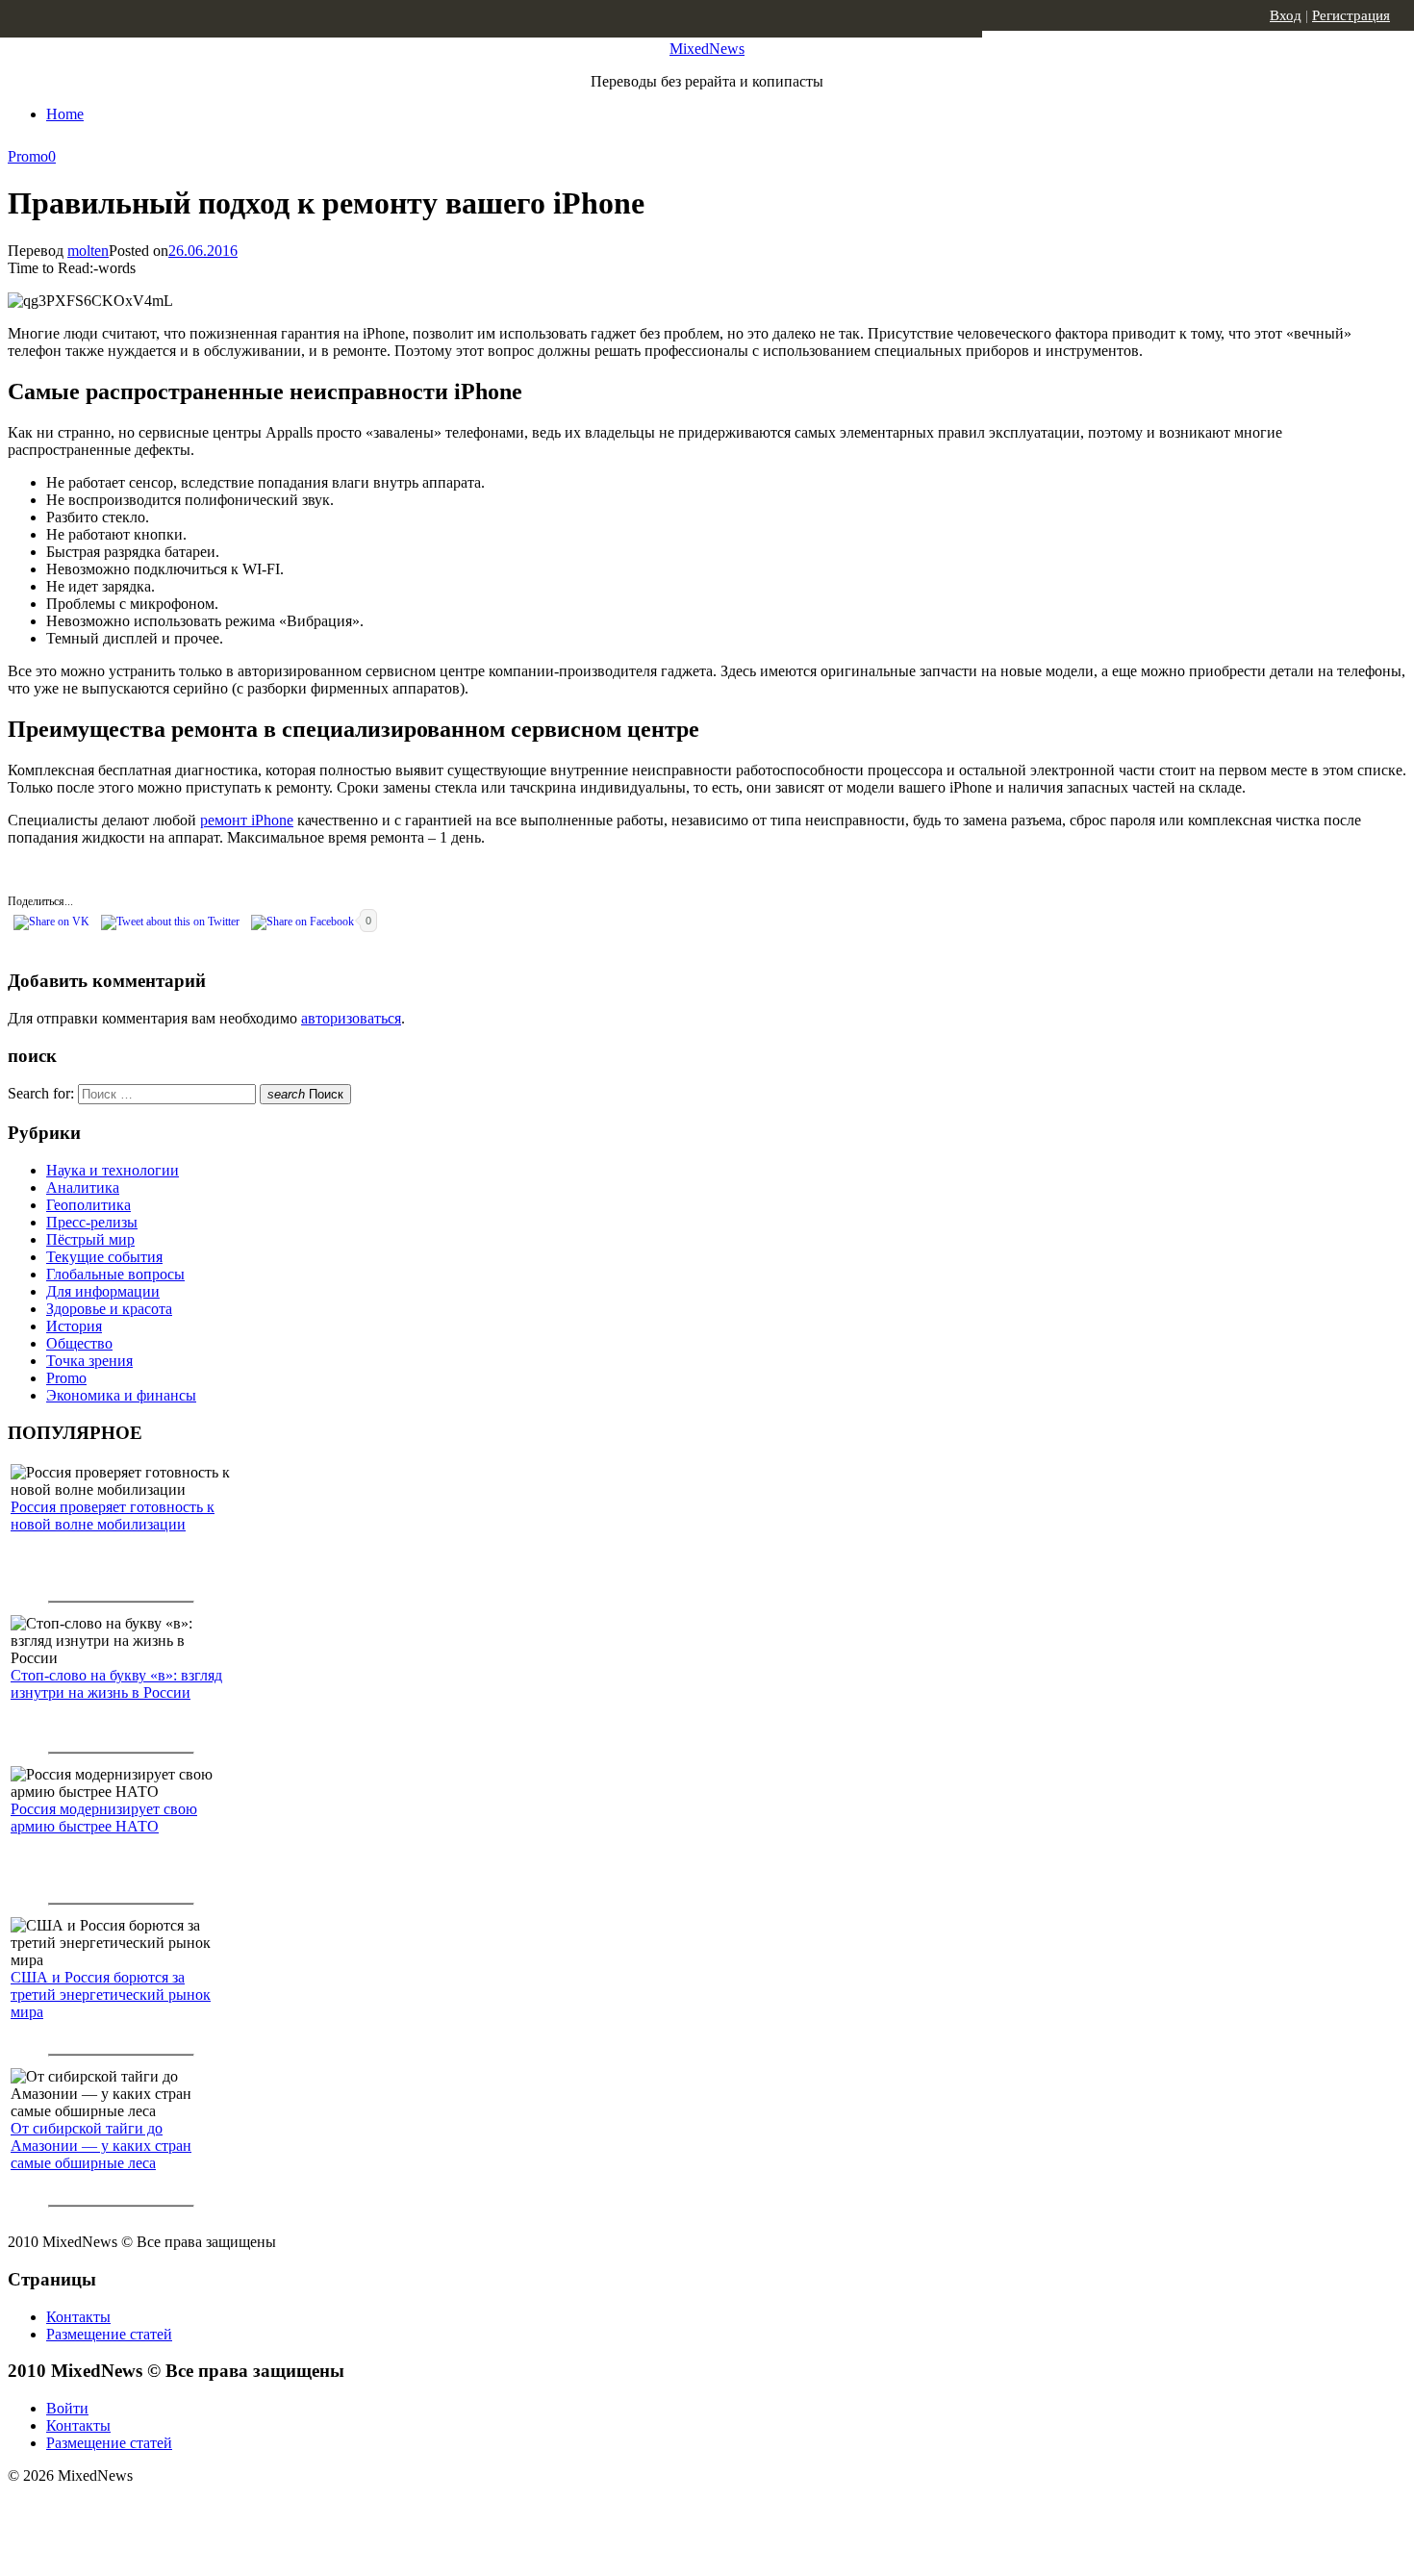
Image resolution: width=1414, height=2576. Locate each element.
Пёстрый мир (90, 1239)
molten (88, 251)
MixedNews (707, 49)
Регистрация (1351, 15)
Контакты (78, 2317)
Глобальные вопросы (115, 1274)
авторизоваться (351, 1018)
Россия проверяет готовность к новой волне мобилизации (113, 1515)
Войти (67, 2408)
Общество (79, 1343)
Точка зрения (89, 1361)
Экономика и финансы (121, 1395)
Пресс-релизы (92, 1222)
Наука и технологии (113, 1170)
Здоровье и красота (109, 1309)
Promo (28, 156)
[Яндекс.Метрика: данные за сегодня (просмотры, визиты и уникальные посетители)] (159, 2510)
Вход (1286, 15)
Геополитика (88, 1205)
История (74, 1326)
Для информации (103, 1291)
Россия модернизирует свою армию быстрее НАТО (104, 1818)
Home (65, 114)
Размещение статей (109, 2334)
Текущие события (104, 1257)
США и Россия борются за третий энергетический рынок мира (111, 1995)
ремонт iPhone (247, 820)
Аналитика (83, 1187)
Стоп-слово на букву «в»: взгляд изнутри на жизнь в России (116, 1684)
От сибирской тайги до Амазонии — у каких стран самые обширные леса (101, 2146)
